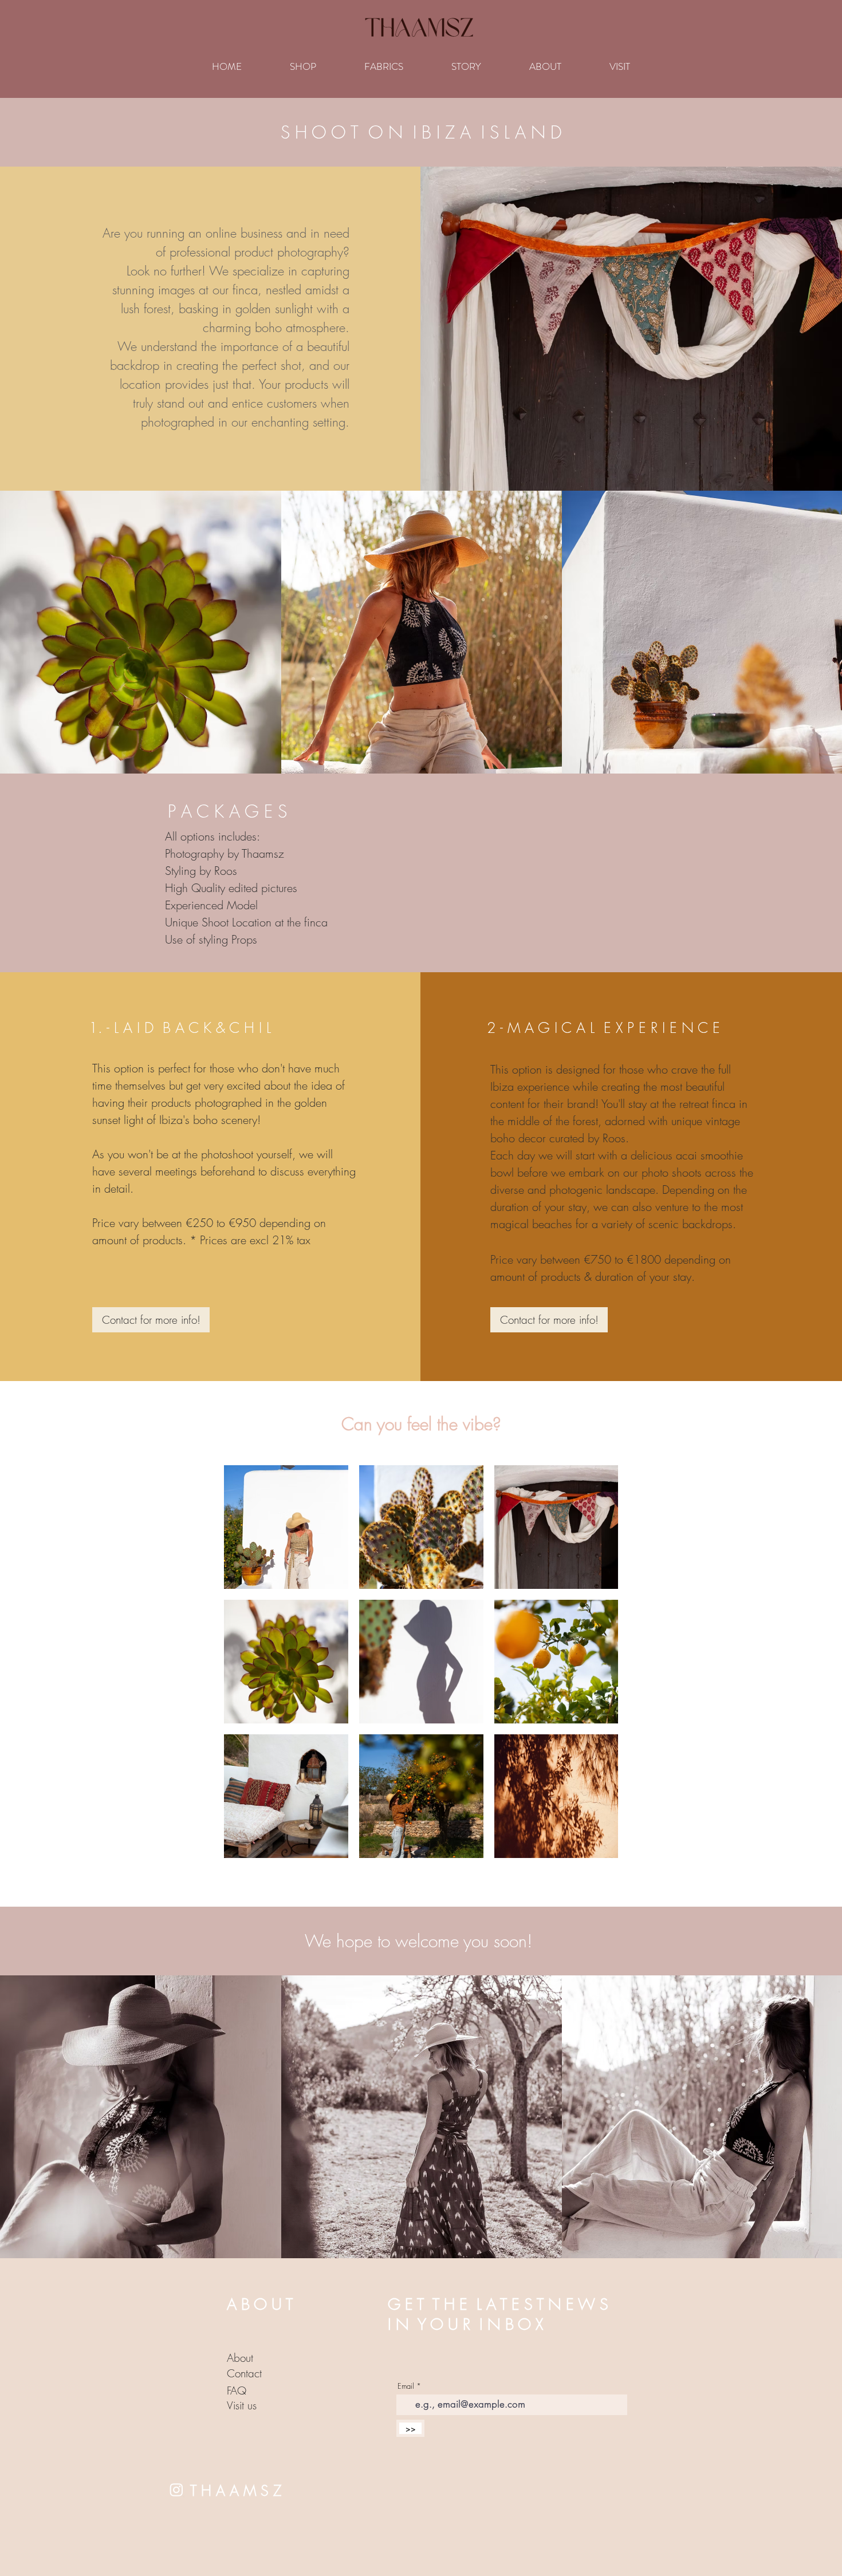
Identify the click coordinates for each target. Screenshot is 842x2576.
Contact (244, 2373)
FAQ (237, 2390)
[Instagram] (176, 2490)
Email (406, 2386)
